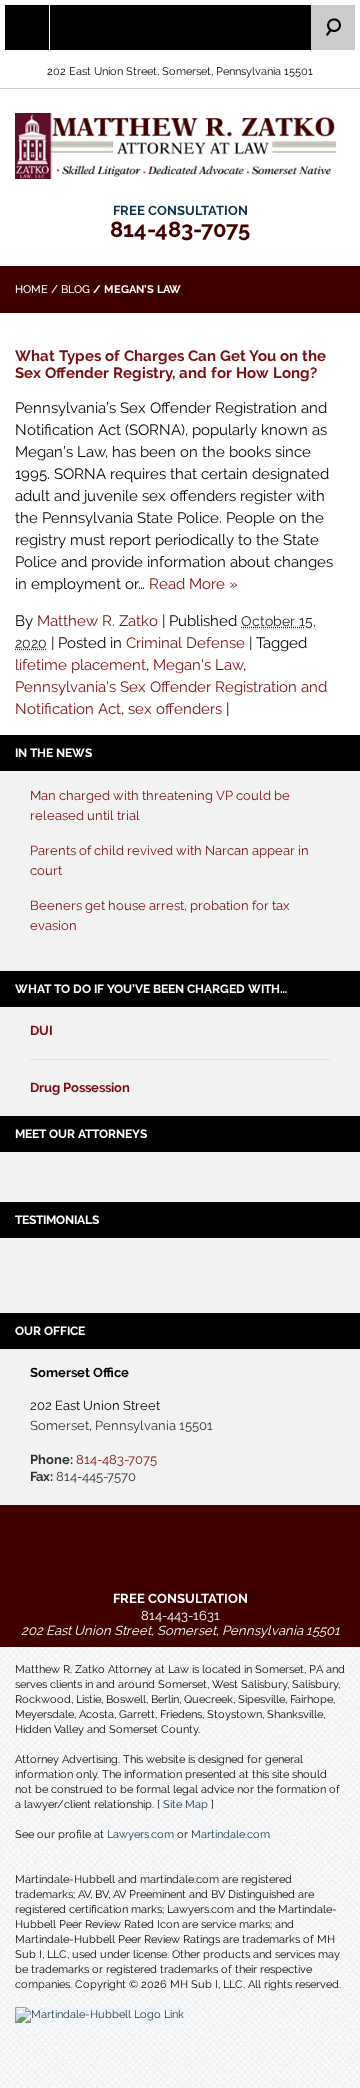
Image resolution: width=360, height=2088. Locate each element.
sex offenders (175, 709)
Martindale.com (230, 1834)
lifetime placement (80, 665)
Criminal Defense (185, 643)
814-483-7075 (180, 229)
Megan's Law (198, 665)
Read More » (193, 584)
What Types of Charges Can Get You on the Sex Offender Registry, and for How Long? (170, 364)
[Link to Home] (180, 144)
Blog (75, 289)
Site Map (185, 1804)
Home (31, 289)
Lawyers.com (140, 1834)
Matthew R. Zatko (97, 621)
